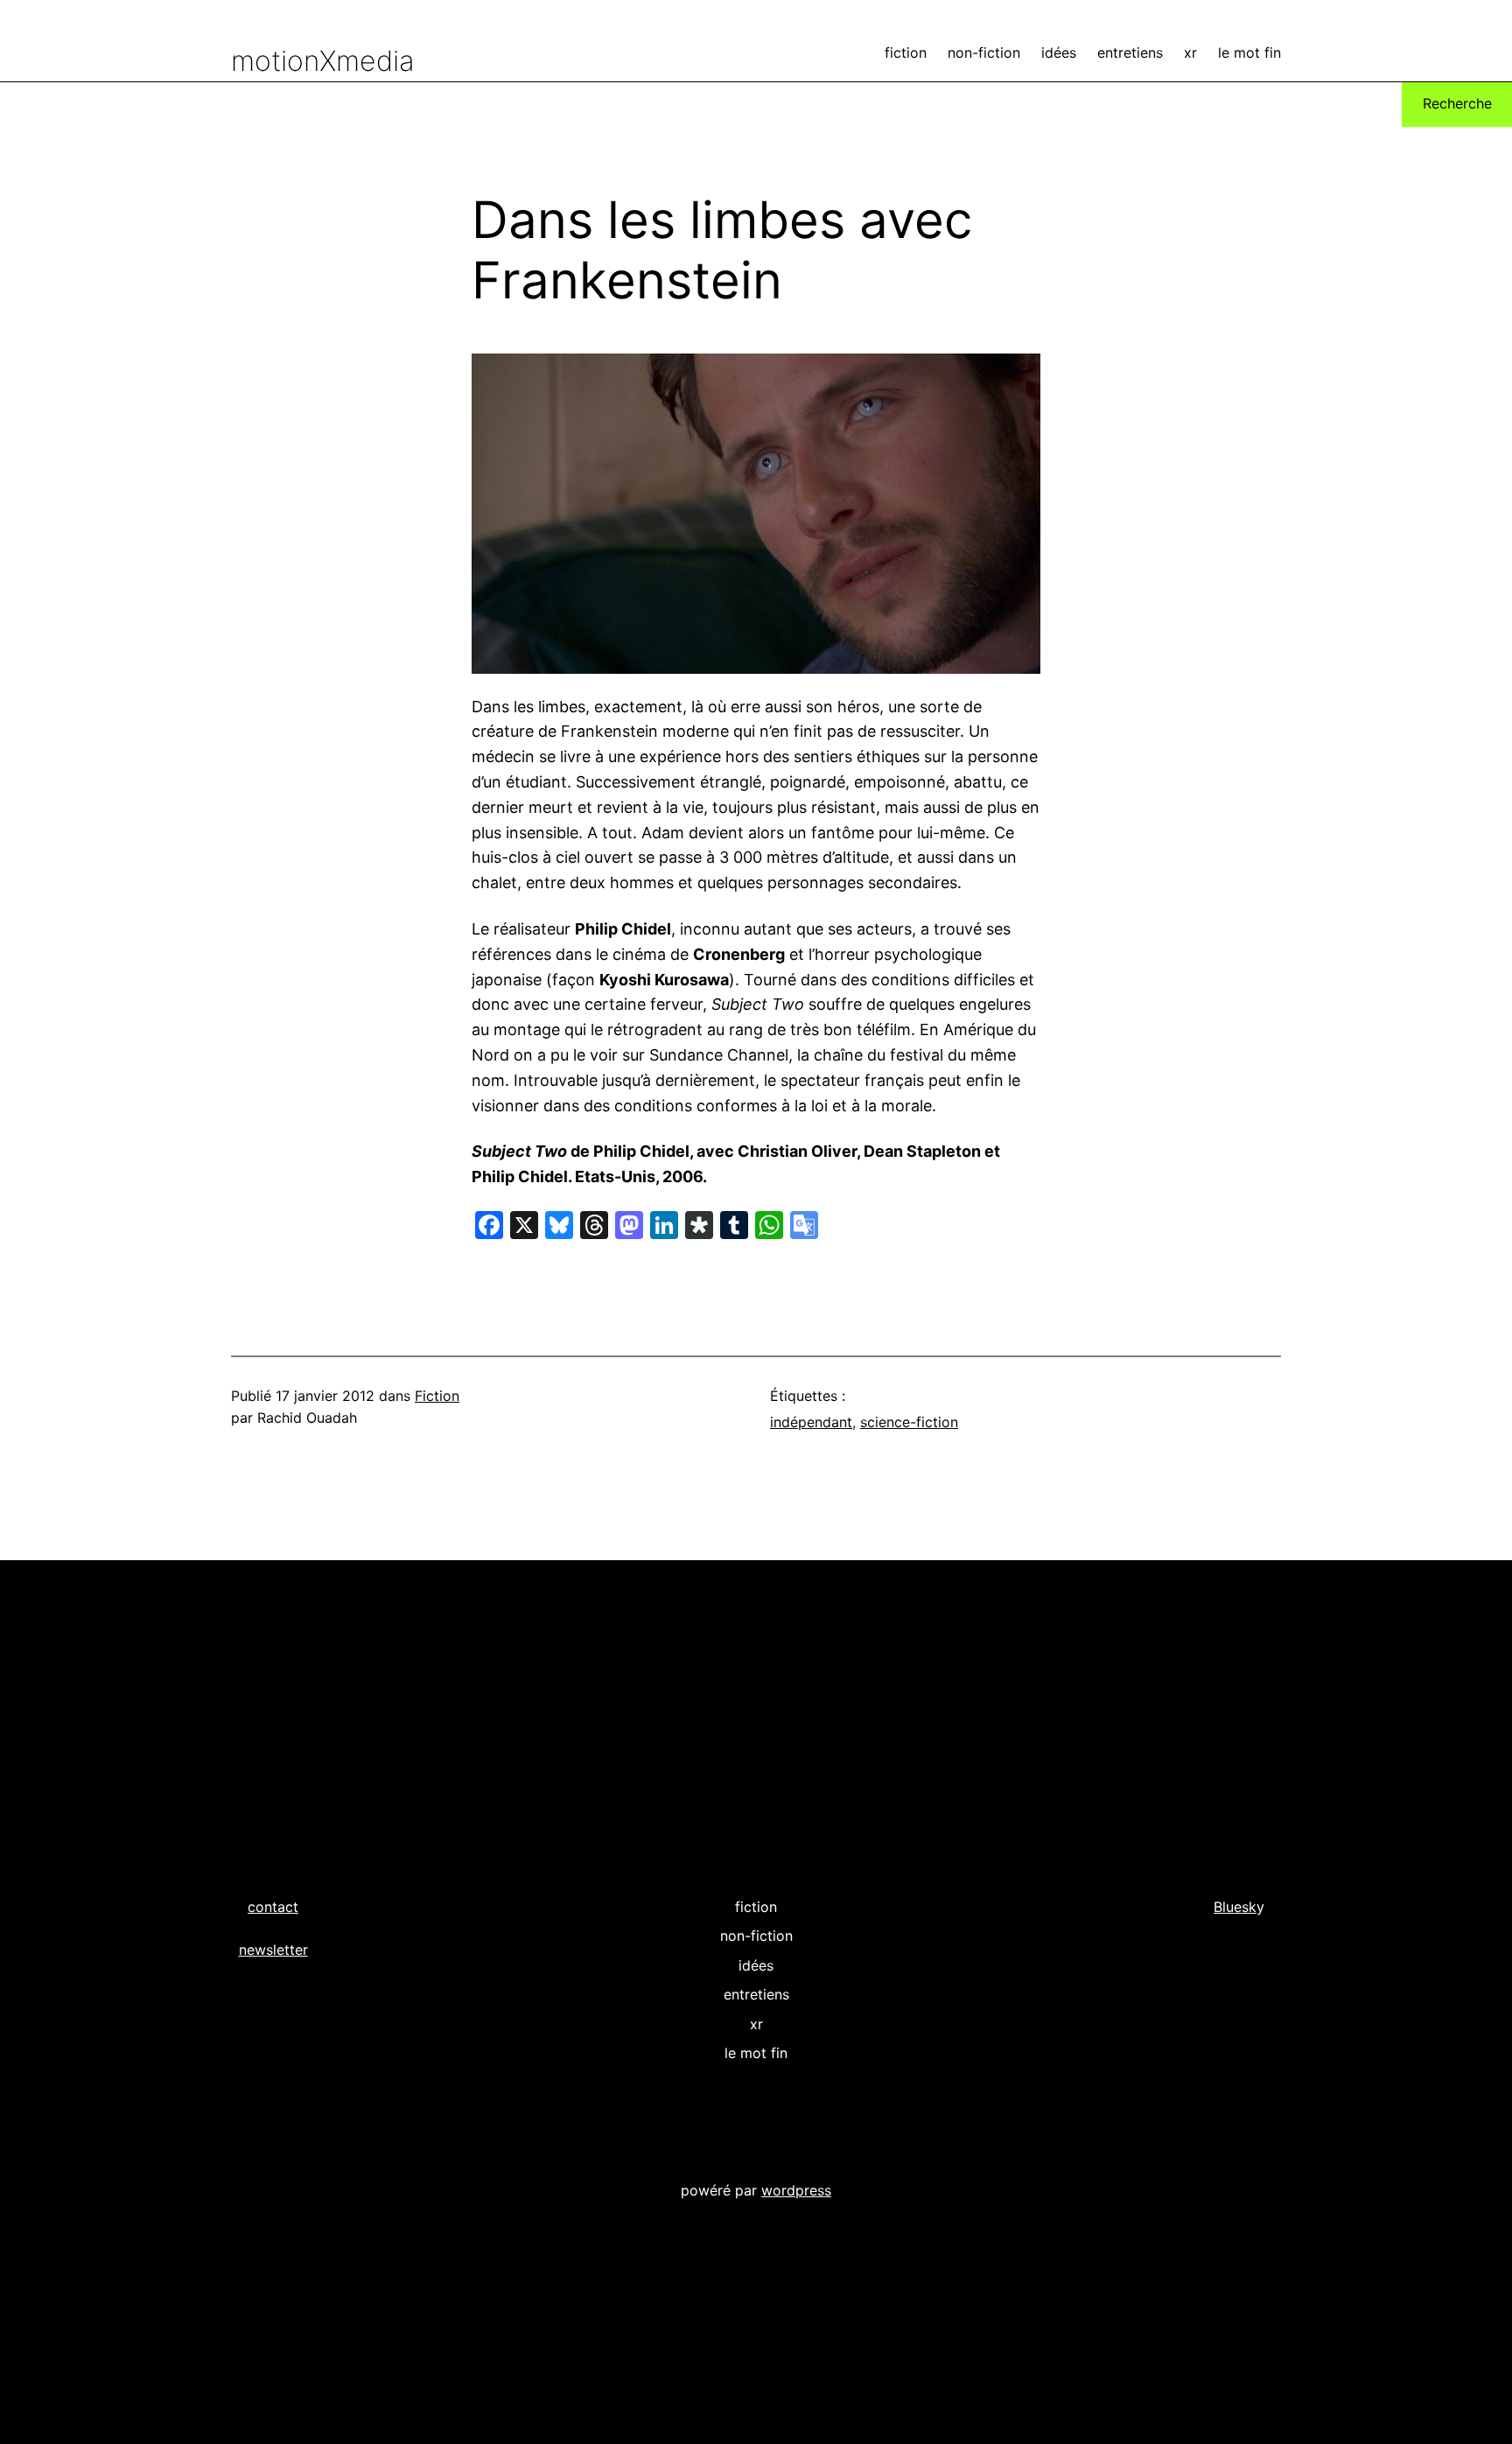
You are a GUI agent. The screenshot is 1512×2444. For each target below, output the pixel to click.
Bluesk (1235, 1907)
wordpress (796, 2190)
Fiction (437, 1396)
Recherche (1457, 103)
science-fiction (909, 1422)
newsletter (273, 1950)
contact (273, 1907)
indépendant (811, 1422)
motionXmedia (323, 61)
